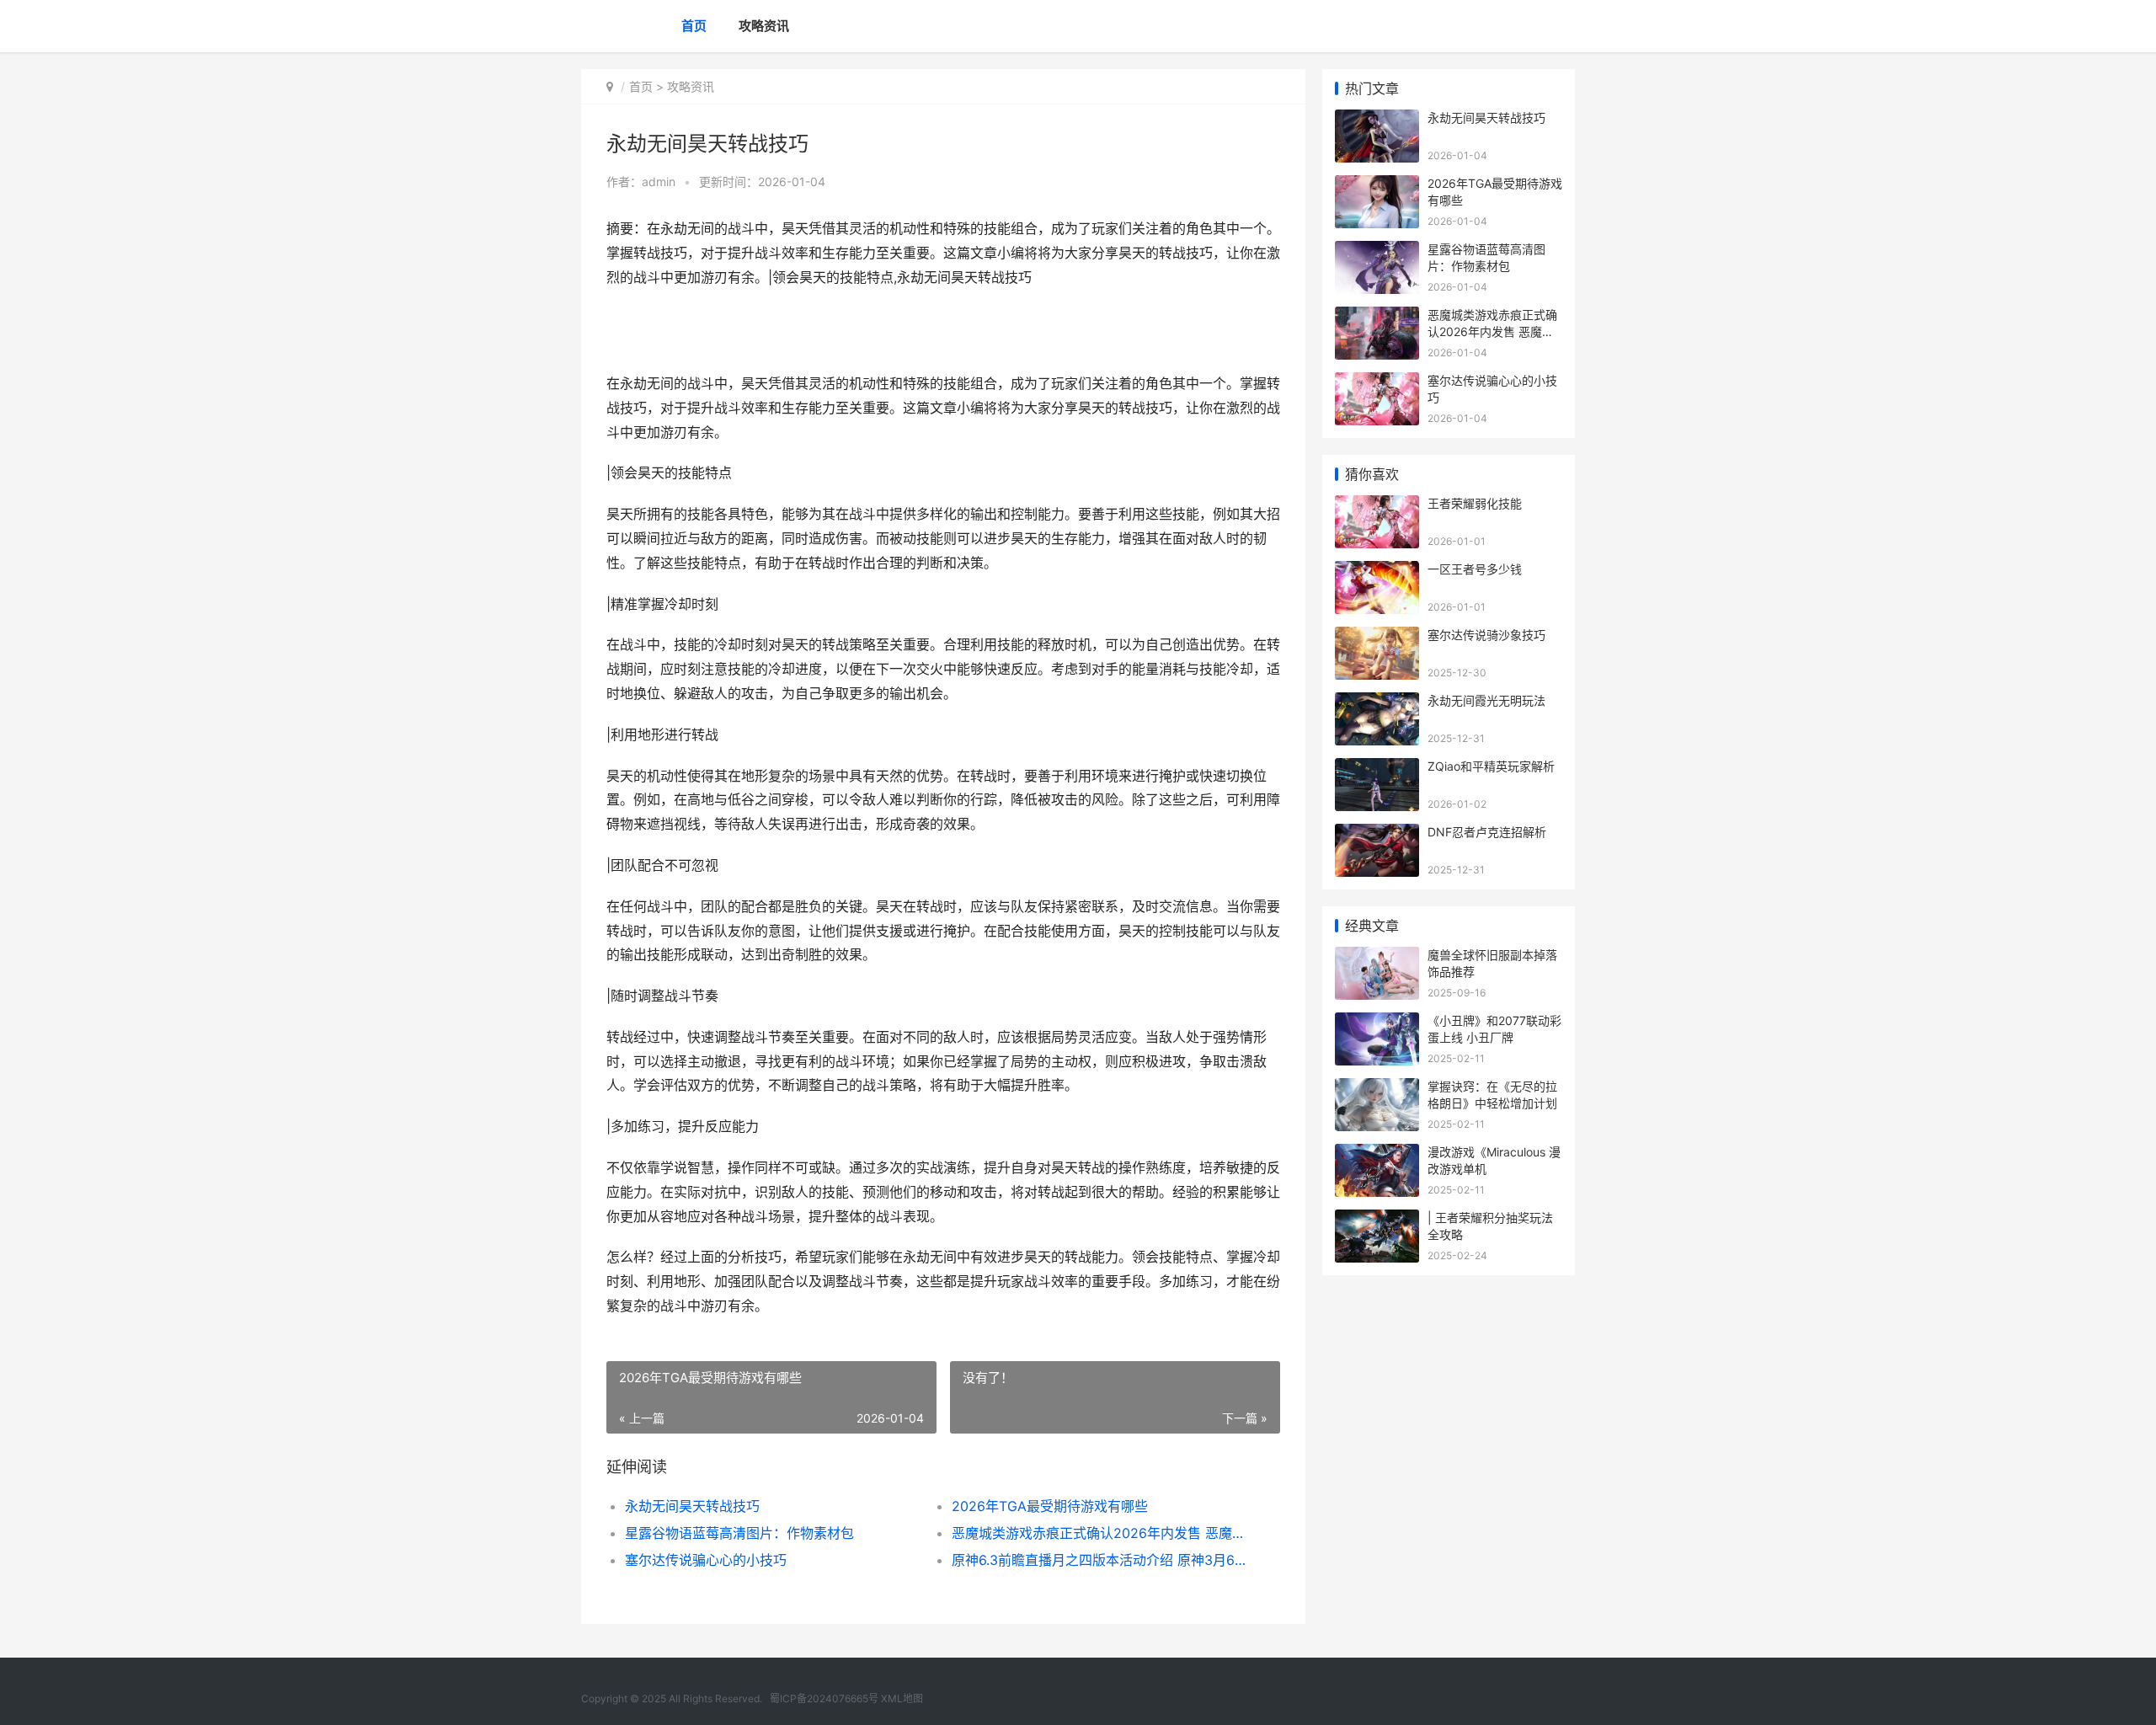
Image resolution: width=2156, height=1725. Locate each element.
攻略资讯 (764, 26)
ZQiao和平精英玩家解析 (1491, 766)
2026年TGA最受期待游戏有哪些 (1050, 1506)
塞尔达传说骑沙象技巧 (1486, 635)
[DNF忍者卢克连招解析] (1377, 834)
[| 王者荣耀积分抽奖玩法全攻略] (1377, 1220)
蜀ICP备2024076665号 (824, 1698)
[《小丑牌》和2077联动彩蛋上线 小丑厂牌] (1377, 1023)
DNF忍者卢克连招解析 (1487, 832)
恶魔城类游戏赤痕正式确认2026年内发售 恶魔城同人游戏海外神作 (1099, 1533)
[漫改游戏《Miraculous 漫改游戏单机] (1377, 1154)
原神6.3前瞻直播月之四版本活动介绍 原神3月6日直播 (1099, 1560)
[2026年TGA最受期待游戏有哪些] (1377, 186)
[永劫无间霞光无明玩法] (1377, 703)
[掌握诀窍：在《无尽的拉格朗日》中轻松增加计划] (1377, 1089)
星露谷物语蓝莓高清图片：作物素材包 (739, 1533)
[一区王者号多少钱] (1377, 571)
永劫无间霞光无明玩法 (1486, 700)
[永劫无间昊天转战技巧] (1377, 120)
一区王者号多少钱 (1475, 569)
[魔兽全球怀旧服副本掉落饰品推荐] (1377, 957)
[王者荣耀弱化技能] (1377, 506)
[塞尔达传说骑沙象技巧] (1377, 637)
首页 (694, 26)
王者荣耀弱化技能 (1475, 503)
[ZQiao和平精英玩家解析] (1377, 769)
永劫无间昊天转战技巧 (692, 1506)
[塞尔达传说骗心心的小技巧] (1377, 383)
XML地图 (902, 1698)
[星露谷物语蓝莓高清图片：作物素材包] (1377, 251)
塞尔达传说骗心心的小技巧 (706, 1560)
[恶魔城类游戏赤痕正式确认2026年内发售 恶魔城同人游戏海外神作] (1377, 317)
